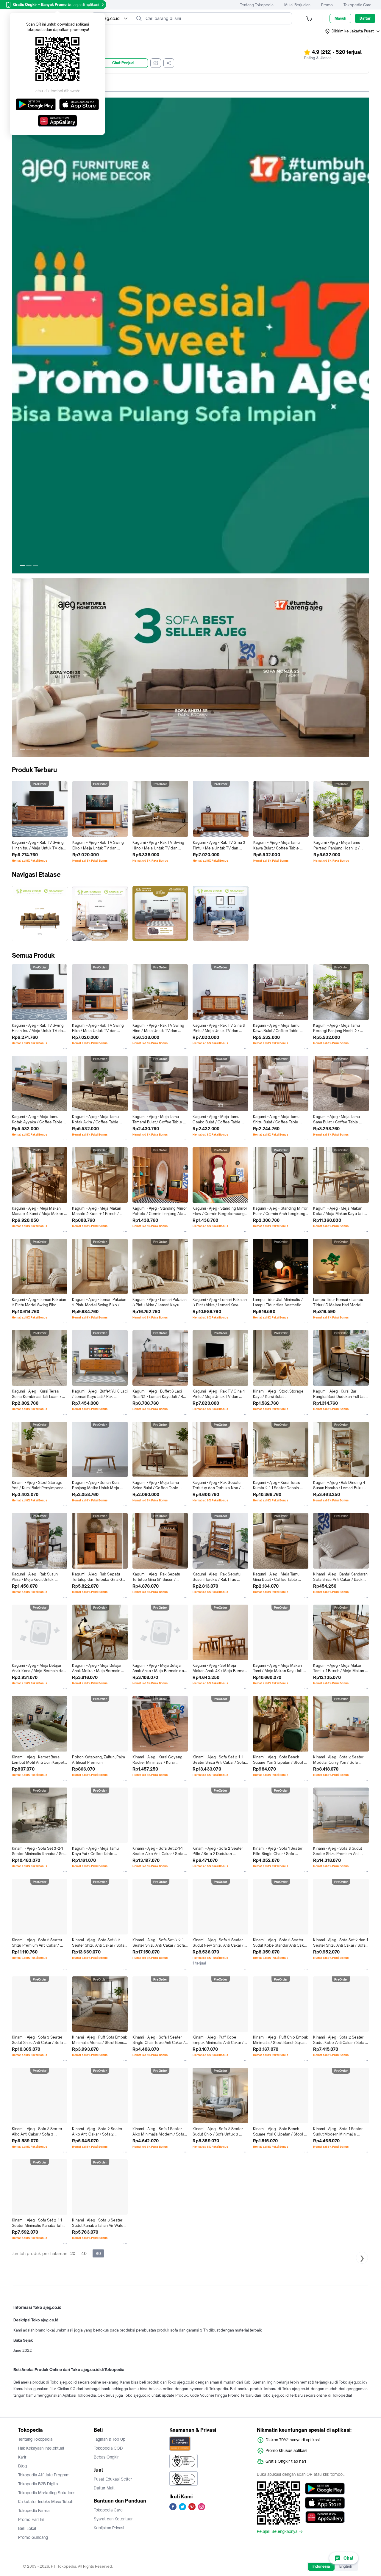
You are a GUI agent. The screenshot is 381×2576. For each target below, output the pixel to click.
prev (17, 335)
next (364, 335)
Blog (22, 2466)
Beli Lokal (27, 2528)
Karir (22, 2457)
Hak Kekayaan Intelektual (41, 2448)
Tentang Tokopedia (257, 5)
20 (73, 2253)
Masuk (340, 18)
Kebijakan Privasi (109, 2528)
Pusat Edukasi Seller (113, 2479)
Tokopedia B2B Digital (39, 2484)
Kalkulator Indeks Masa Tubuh (46, 2502)
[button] (353, 31)
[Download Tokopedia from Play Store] (325, 2489)
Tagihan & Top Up (110, 2439)
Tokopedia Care (357, 5)
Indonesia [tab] (321, 2566)
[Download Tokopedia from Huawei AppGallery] (325, 2517)
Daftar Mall (104, 2488)
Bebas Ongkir (106, 2457)
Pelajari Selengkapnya (277, 2532)
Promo (327, 5)
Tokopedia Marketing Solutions (47, 2493)
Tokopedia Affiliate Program (44, 2475)
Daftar (365, 18)
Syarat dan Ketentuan (114, 2519)
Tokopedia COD (108, 2448)
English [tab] (346, 2566)
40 (84, 2253)
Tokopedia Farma (34, 2511)
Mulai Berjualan (297, 5)
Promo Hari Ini (31, 2519)
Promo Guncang (33, 2537)
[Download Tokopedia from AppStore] (325, 2503)
